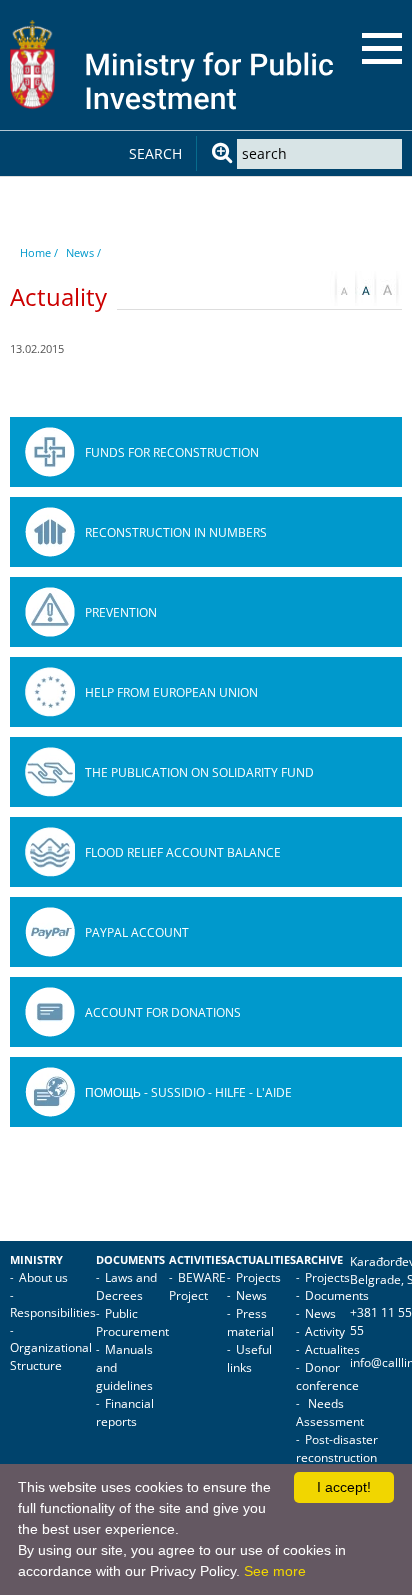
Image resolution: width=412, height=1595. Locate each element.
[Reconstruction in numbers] (50, 532)
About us (43, 1277)
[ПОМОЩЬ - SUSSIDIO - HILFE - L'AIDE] (50, 1092)
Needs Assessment (330, 1412)
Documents (130, 1260)
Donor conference (327, 1376)
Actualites (332, 1349)
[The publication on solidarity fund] (50, 772)
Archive (319, 1260)
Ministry (36, 1260)
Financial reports (125, 1412)
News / (83, 252)
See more (275, 1571)
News (251, 1295)
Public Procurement (132, 1322)
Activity (325, 1331)
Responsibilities (53, 1312)
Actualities (261, 1260)
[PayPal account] (50, 932)
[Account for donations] (50, 1012)
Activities (198, 1260)
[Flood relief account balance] (50, 852)
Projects (258, 1277)
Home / (39, 252)
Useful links (249, 1358)
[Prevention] (50, 612)
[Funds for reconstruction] (50, 452)
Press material (250, 1322)
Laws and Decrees (126, 1286)
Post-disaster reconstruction (337, 1448)
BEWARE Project (197, 1286)
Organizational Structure (51, 1356)
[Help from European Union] (50, 692)
